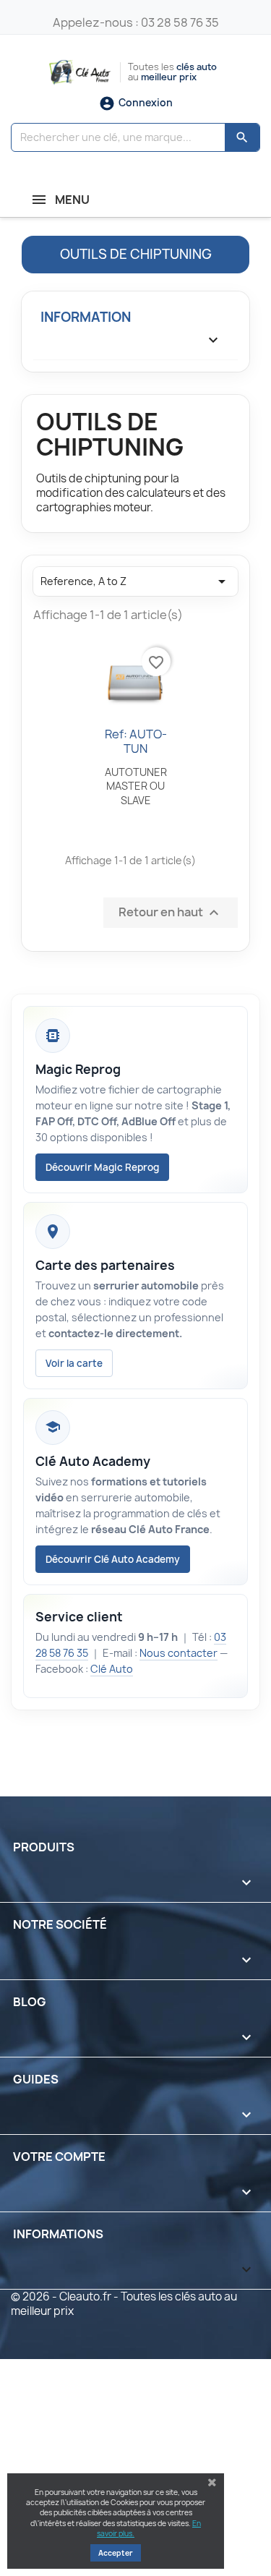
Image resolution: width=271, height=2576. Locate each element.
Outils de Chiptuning (136, 254)
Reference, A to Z (135, 581)
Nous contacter (178, 1653)
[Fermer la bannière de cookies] (212, 2483)
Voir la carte (74, 1363)
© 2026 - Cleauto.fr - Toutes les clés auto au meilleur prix (124, 2304)
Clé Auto (112, 1669)
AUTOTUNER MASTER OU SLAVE (136, 786)
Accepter (116, 2553)
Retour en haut (171, 913)
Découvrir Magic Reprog (102, 1167)
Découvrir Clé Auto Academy (113, 1559)
